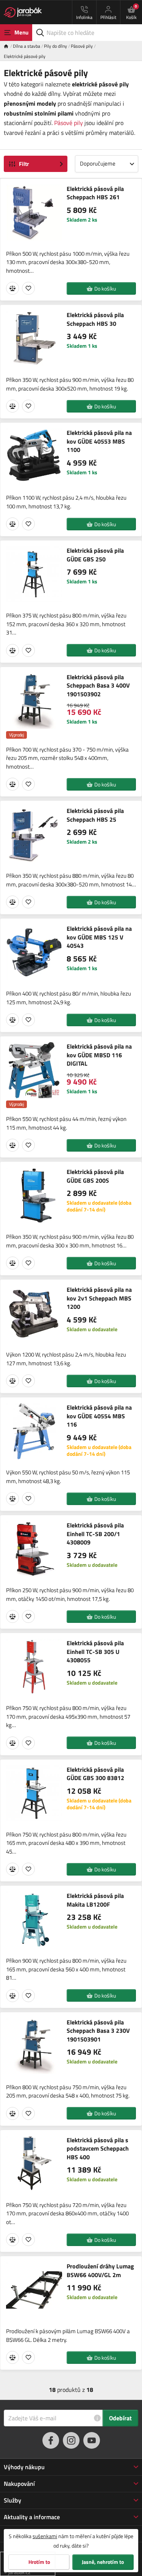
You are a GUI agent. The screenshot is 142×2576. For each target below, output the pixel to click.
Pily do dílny (55, 46)
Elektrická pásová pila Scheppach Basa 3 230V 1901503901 (98, 2031)
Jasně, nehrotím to (103, 2562)
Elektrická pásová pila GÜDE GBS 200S (95, 1176)
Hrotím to (39, 2562)
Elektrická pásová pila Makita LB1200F (95, 1900)
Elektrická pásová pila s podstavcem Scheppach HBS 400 (98, 2148)
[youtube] (92, 2440)
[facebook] (51, 2440)
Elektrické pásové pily (25, 56)
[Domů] (8, 46)
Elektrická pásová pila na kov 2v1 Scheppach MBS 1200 (99, 1298)
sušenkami (45, 2536)
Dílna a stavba (27, 46)
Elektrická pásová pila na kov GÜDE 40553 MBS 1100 (99, 441)
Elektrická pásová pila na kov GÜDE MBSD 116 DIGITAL (99, 1055)
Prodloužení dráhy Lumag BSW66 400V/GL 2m (100, 2270)
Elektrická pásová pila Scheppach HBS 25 (95, 815)
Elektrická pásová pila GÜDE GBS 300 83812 (95, 1774)
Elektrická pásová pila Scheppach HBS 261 (95, 193)
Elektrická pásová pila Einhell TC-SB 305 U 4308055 (95, 1651)
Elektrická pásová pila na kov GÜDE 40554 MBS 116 (99, 1416)
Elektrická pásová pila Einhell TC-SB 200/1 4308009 (95, 1534)
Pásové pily (82, 46)
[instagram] (71, 2440)
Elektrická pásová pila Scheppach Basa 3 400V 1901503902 (98, 685)
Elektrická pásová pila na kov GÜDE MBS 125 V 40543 (99, 937)
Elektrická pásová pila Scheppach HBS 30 (95, 319)
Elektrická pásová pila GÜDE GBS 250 (95, 555)
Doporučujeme (98, 163)
